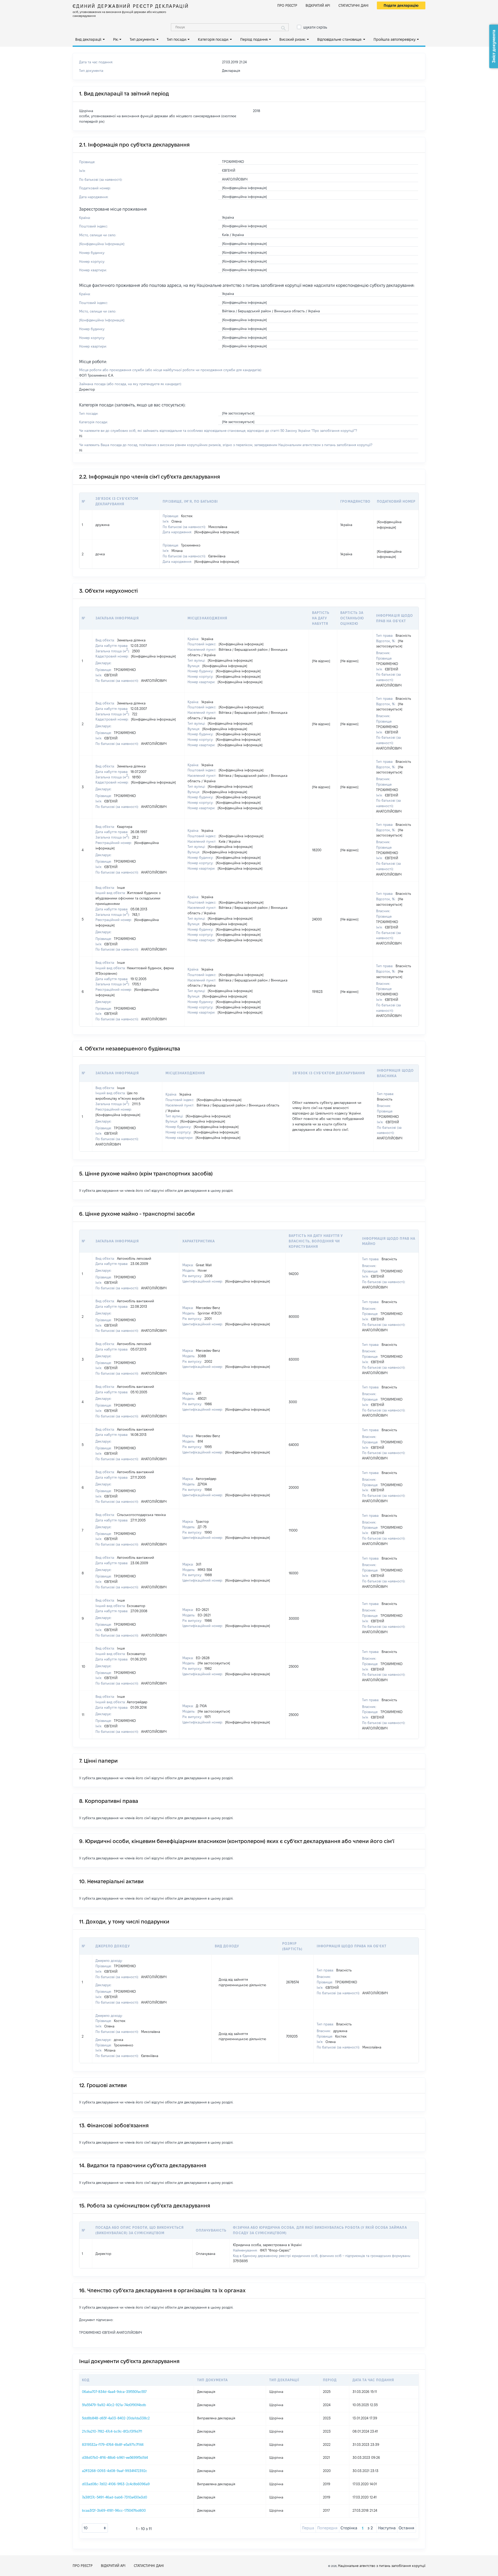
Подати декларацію (401, 5)
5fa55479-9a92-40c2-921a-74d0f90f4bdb (114, 2405)
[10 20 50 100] (95, 2528)
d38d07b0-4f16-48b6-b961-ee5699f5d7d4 (115, 2457)
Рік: (116, 39)
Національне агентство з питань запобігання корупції (382, 2566)
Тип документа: (143, 39)
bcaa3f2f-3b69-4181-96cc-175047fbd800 (114, 2510)
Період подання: (254, 39)
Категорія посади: (213, 39)
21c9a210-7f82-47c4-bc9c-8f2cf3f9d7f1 (112, 2431)
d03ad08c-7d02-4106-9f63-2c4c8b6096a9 (116, 2484)
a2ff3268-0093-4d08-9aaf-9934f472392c (115, 2471)
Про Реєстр (287, 5)
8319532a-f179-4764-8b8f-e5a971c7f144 (113, 2445)
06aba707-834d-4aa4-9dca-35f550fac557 (114, 2392)
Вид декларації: (88, 39)
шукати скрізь (315, 27)
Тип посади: (177, 39)
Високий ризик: (293, 39)
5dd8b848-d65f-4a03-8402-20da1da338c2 (116, 2418)
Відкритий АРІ (318, 5)
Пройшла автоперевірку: (395, 39)
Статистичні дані (354, 5)
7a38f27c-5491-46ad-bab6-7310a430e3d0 (115, 2497)
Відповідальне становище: (340, 39)
